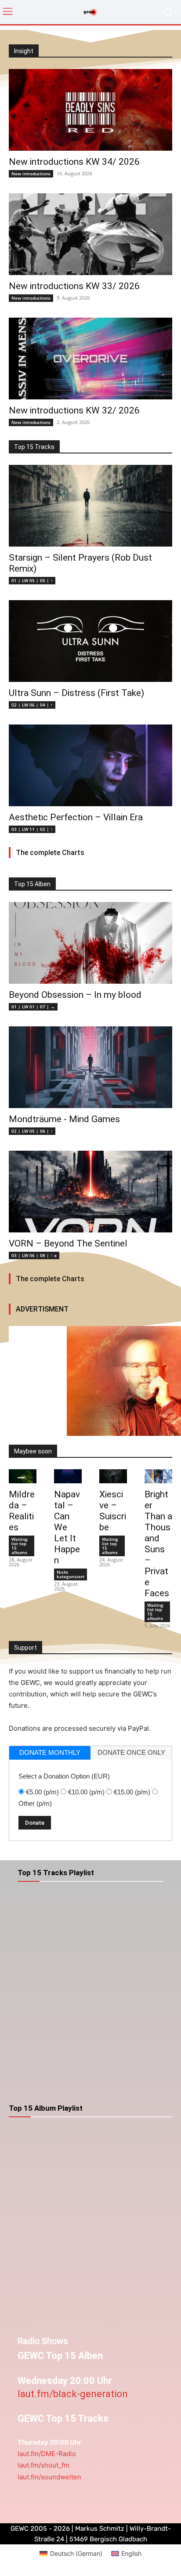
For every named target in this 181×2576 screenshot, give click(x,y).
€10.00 (86, 1792)
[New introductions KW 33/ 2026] (90, 234)
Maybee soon (33, 1451)
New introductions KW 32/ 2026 (74, 410)
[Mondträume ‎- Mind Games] (90, 1067)
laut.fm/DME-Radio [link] (47, 2454)
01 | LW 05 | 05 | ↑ (32, 580)
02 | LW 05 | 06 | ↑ (32, 1131)
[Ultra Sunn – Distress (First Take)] (90, 641)
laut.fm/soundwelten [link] (49, 2477)
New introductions (31, 174)
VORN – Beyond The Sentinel (68, 1243)
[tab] (50, 1753)
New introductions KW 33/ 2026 (74, 286)
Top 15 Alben (32, 884)
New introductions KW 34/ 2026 (74, 162)
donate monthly (50, 1752)
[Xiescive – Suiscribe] (113, 1476)
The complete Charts (50, 853)
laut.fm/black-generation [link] (73, 2394)
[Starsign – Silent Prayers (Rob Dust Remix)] (90, 506)
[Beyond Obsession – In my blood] (90, 943)
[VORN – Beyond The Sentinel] (90, 1192)
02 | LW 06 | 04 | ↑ (32, 705)
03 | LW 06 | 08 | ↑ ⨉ (34, 1255)
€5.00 (42, 1792)
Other (35, 1803)
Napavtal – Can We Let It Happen (67, 1527)
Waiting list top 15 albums (20, 1546)
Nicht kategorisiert (71, 1574)
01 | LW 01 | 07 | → (33, 1007)
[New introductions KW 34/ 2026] (90, 110)
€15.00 (132, 1792)
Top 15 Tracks (34, 447)
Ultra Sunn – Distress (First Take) (76, 693)
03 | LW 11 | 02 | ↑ (32, 829)
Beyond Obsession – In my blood (75, 995)
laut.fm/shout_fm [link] (43, 2465)
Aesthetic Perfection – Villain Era (76, 817)
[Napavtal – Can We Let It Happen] (68, 1476)
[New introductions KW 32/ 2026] (90, 359)
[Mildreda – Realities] (23, 1476)
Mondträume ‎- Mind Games (64, 1119)
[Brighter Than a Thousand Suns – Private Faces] (158, 1476)
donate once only (131, 1752)
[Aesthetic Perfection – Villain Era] (90, 765)
